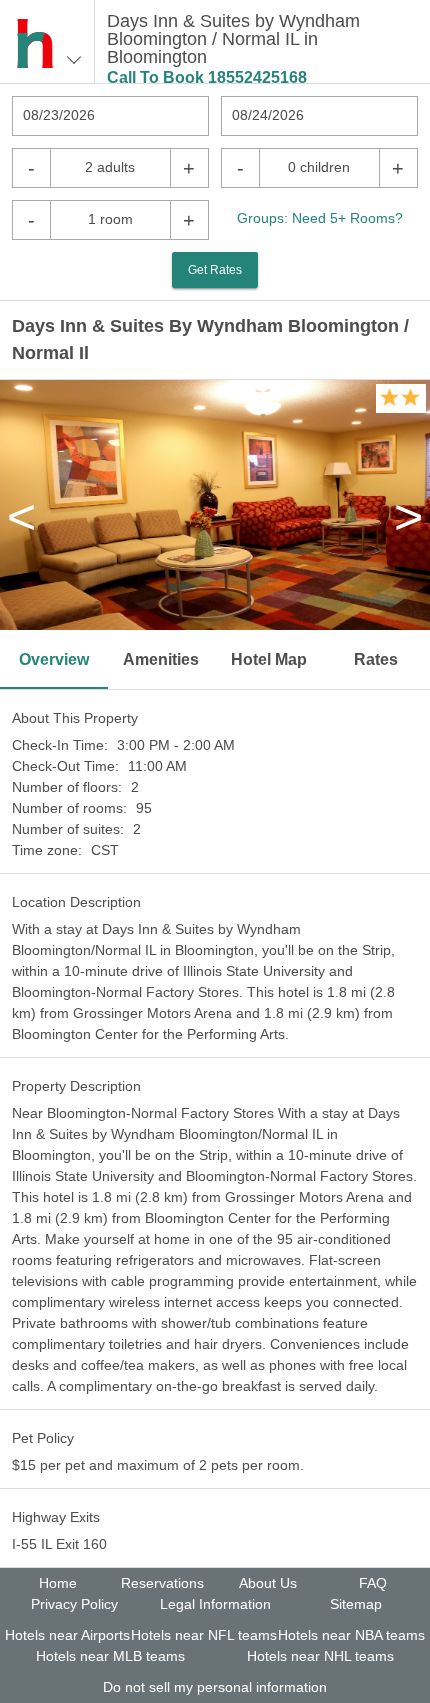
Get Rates (215, 270)
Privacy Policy (74, 1604)
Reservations (162, 1583)
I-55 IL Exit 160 (59, 1544)
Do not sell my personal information (215, 1687)
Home (58, 1583)
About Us (268, 1583)
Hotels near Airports (67, 1635)
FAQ (373, 1583)
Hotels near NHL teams (320, 1656)
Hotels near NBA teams (351, 1635)
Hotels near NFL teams (204, 1635)
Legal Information (215, 1604)
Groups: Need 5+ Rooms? (320, 218)
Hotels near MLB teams (110, 1656)
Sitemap (356, 1604)
